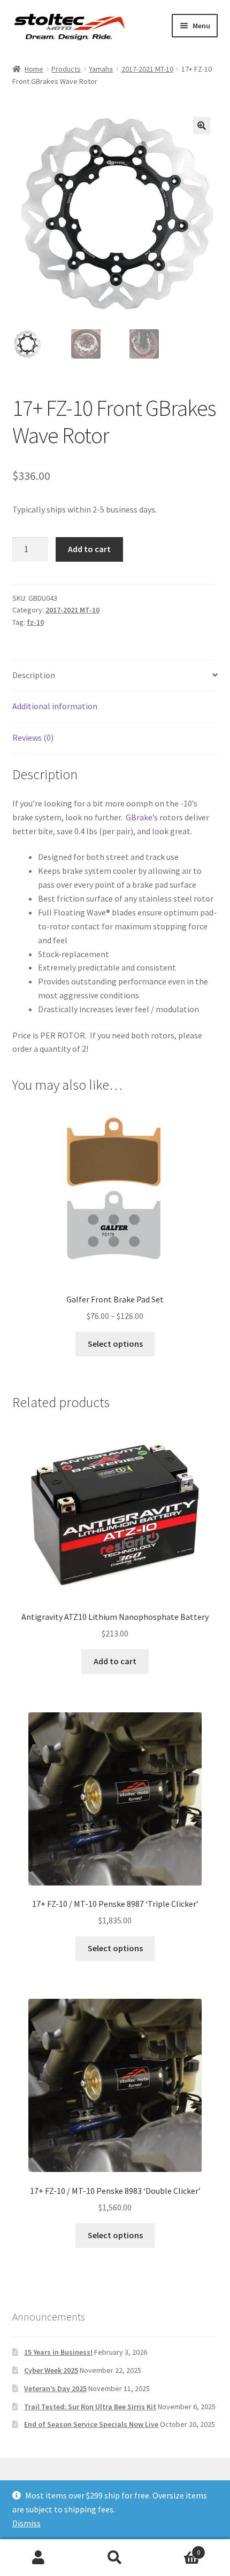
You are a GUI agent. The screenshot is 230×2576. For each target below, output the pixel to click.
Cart (177, 2548)
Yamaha (101, 69)
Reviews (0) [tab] (33, 738)
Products (66, 69)
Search (115, 2558)
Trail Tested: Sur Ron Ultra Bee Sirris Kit (90, 2407)
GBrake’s (142, 817)
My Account (38, 2558)
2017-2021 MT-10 (147, 69)
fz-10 (35, 622)
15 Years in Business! (58, 2352)
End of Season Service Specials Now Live (91, 2424)
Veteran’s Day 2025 (55, 2388)
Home (34, 69)
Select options (115, 1344)
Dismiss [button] (26, 2523)
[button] (202, 126)
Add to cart (89, 549)
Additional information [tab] (55, 706)
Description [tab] (34, 675)
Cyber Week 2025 (51, 2370)
